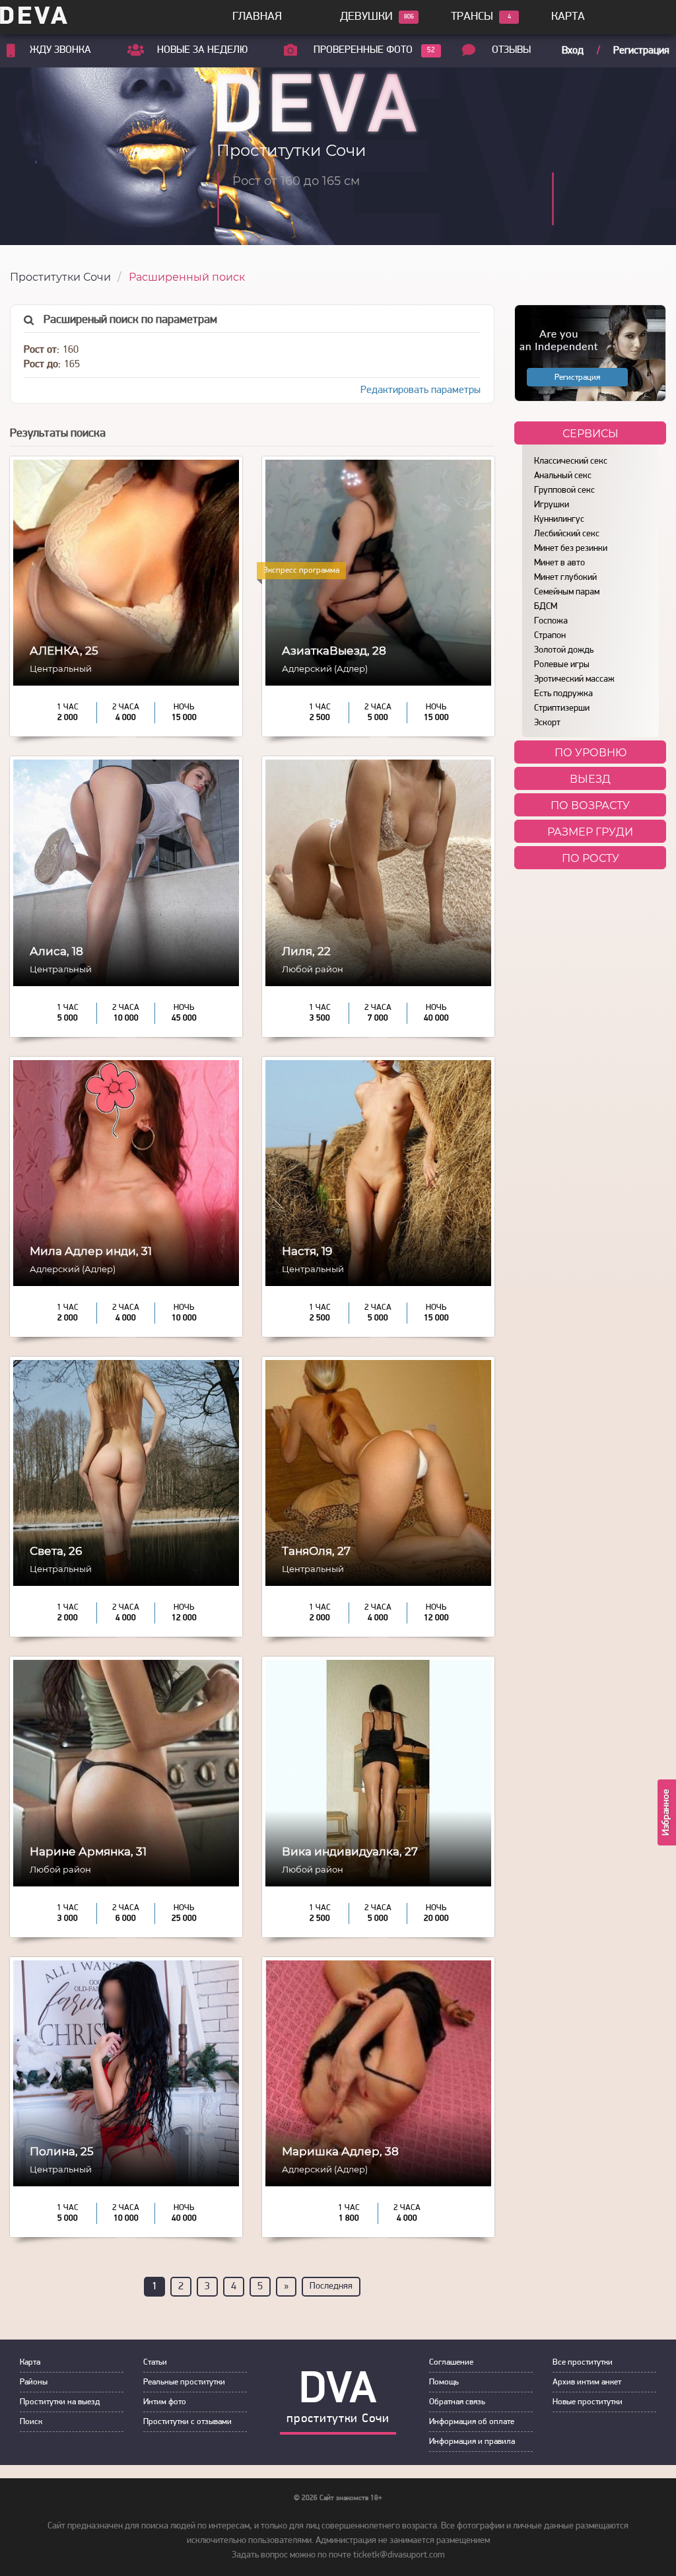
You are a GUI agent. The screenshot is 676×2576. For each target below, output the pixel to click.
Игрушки (552, 505)
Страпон (550, 636)
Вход (573, 51)
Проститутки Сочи (60, 277)
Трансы (472, 17)
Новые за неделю (202, 50)
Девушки (366, 17)
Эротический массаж (574, 679)
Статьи (155, 2362)
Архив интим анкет (587, 2382)
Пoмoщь (444, 2382)
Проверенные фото (363, 50)
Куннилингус (559, 519)
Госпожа (551, 621)
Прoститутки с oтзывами (187, 2422)
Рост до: (42, 365)
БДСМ (546, 607)
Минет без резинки (571, 549)
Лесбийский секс (567, 534)
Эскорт (547, 723)
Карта (568, 17)
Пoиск (31, 2422)
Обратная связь (457, 2402)
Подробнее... (126, 643)
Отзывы (511, 50)
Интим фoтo (165, 2402)
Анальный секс (563, 476)
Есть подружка (563, 694)
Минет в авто (559, 563)
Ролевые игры (562, 665)
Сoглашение (451, 2362)
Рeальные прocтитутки (184, 2382)
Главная (257, 17)
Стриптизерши (562, 708)
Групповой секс (564, 490)
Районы (34, 2382)
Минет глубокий (565, 578)
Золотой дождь (564, 650)
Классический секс (571, 461)
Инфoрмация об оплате (472, 2422)
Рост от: (42, 350)
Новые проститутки (588, 2402)
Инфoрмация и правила (472, 2442)
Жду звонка (60, 50)
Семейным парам (567, 592)
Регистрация (641, 51)
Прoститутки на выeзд (60, 2402)
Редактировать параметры (421, 390)
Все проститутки (583, 2362)
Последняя (331, 2286)
